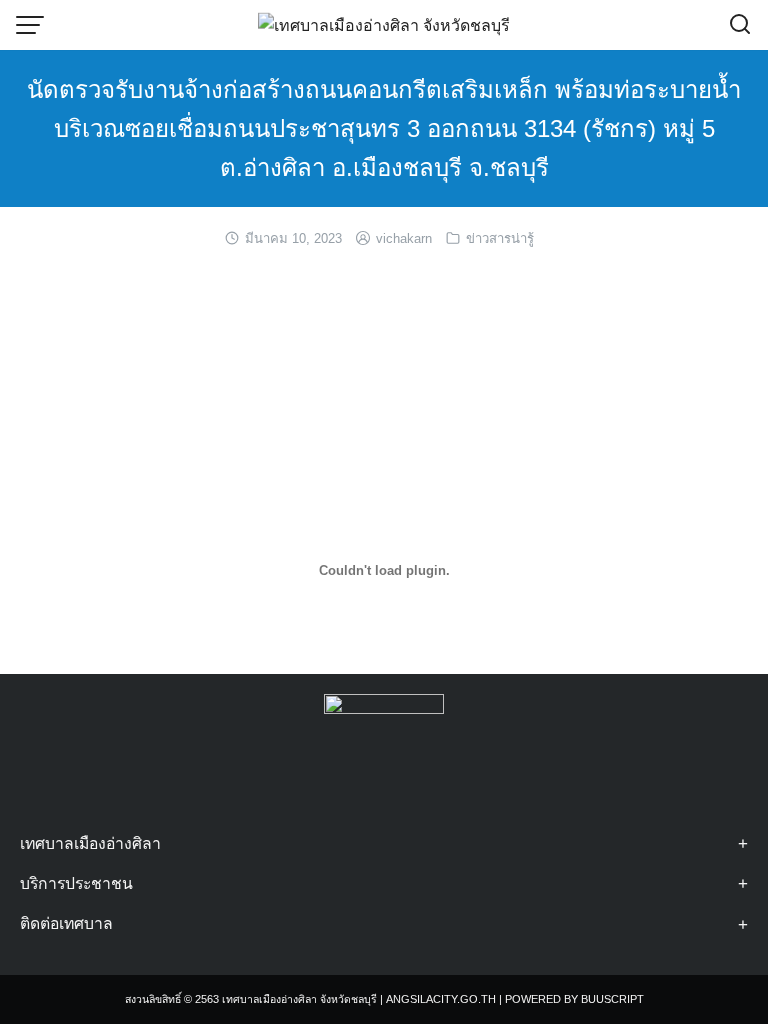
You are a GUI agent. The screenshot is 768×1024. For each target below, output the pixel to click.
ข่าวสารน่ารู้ (500, 238)
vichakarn (404, 238)
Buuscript (612, 999)
